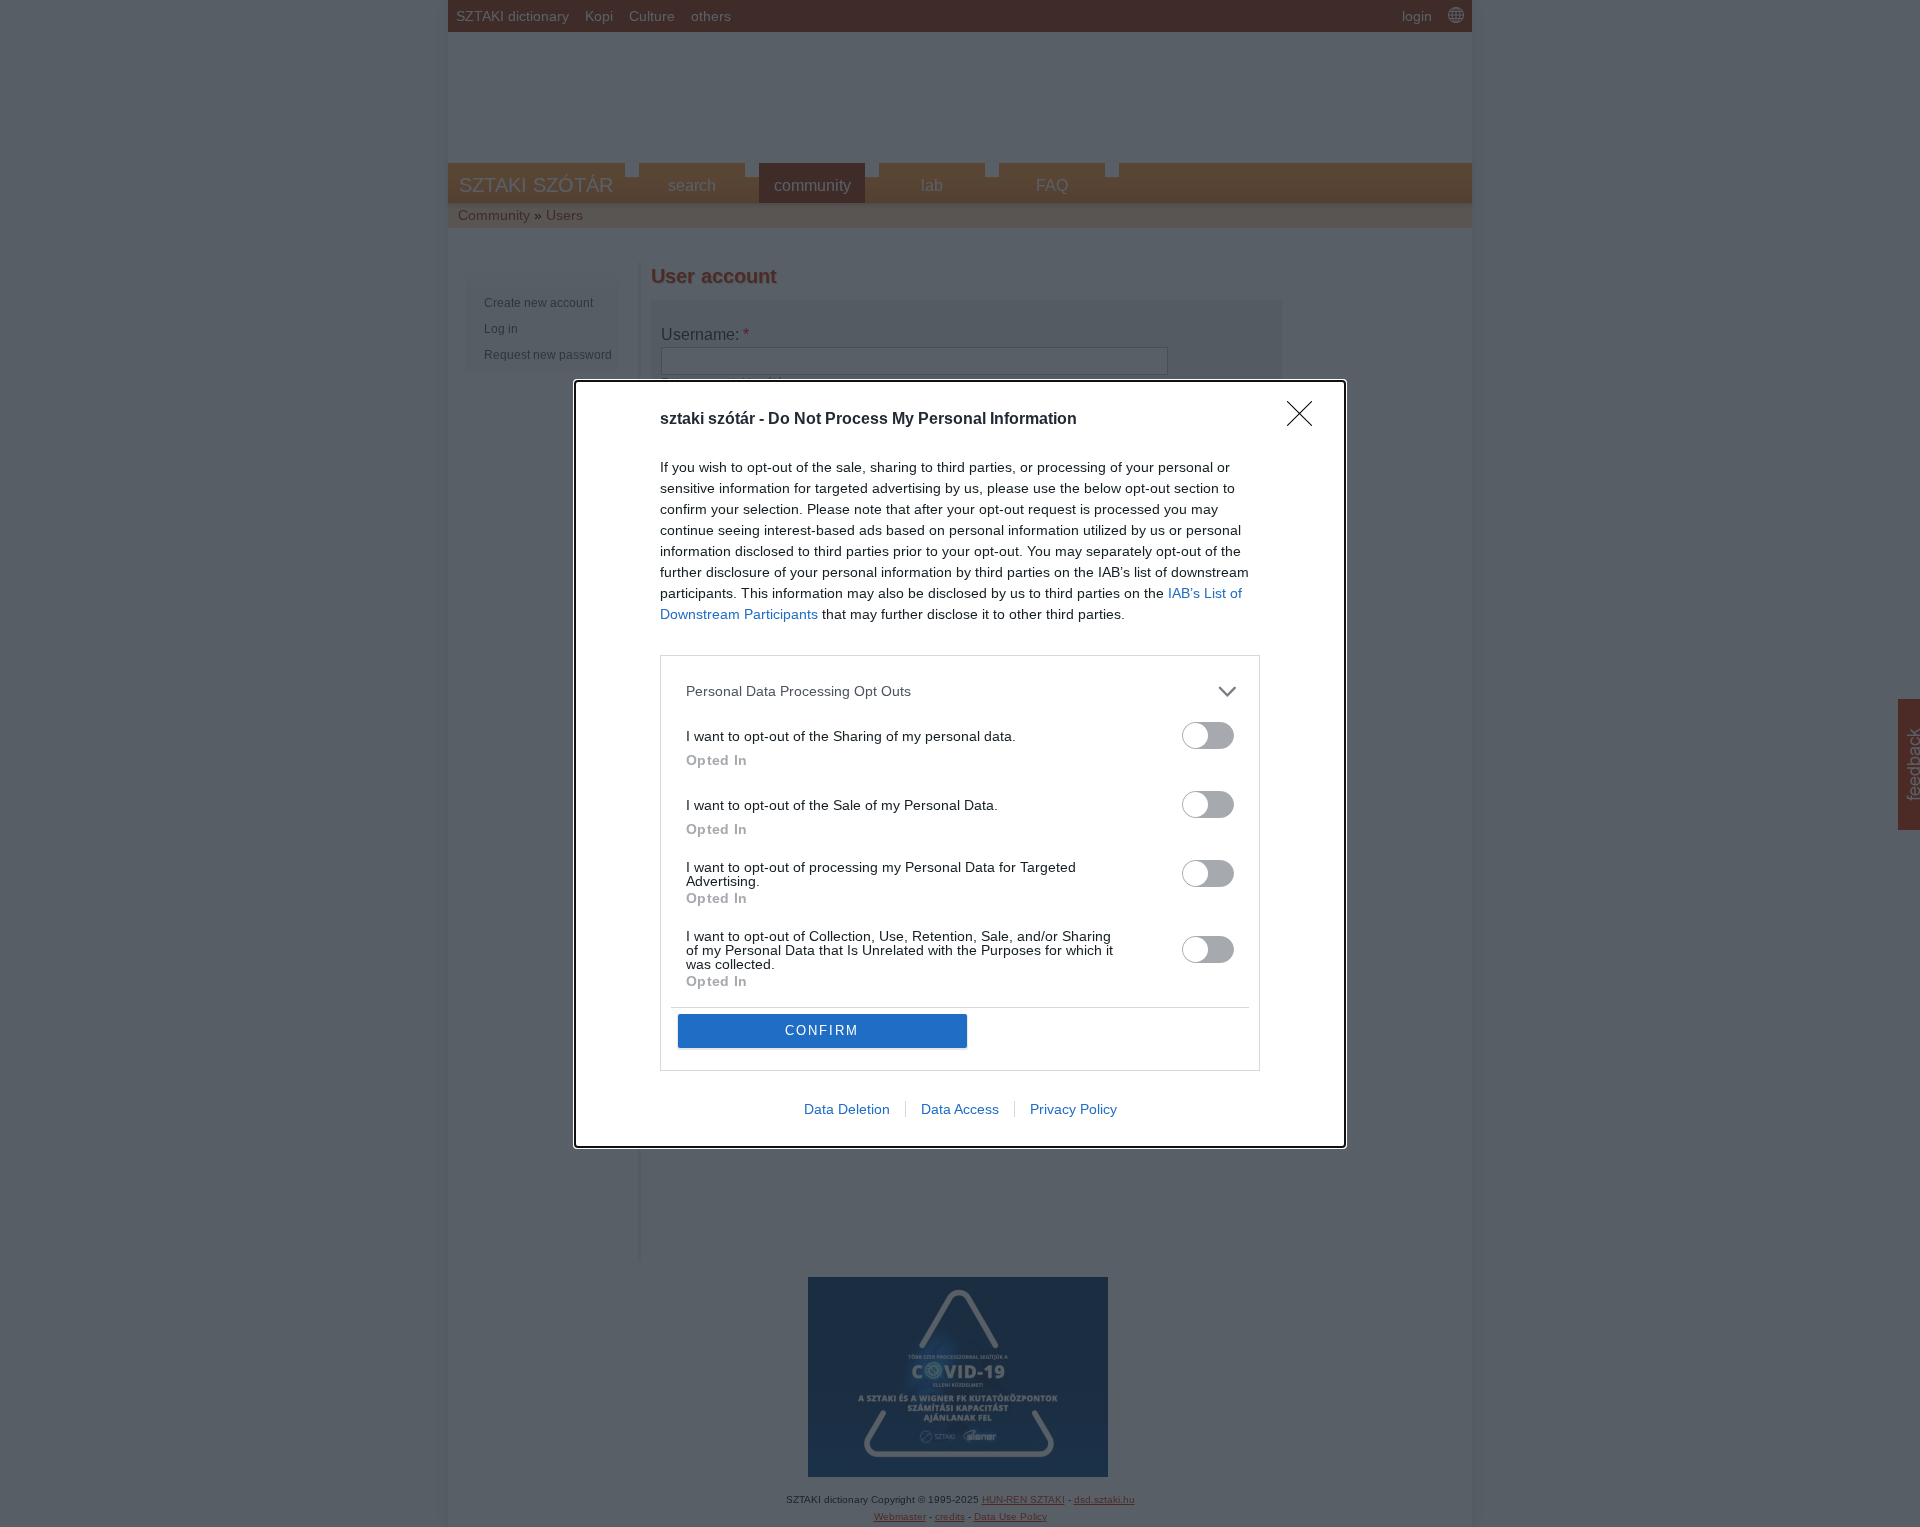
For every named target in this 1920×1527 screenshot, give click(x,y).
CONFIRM (822, 1030)
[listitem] (960, 691)
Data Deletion (847, 1109)
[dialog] (960, 764)
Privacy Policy (1073, 1109)
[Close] (1306, 420)
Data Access (960, 1109)
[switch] (1208, 735)
